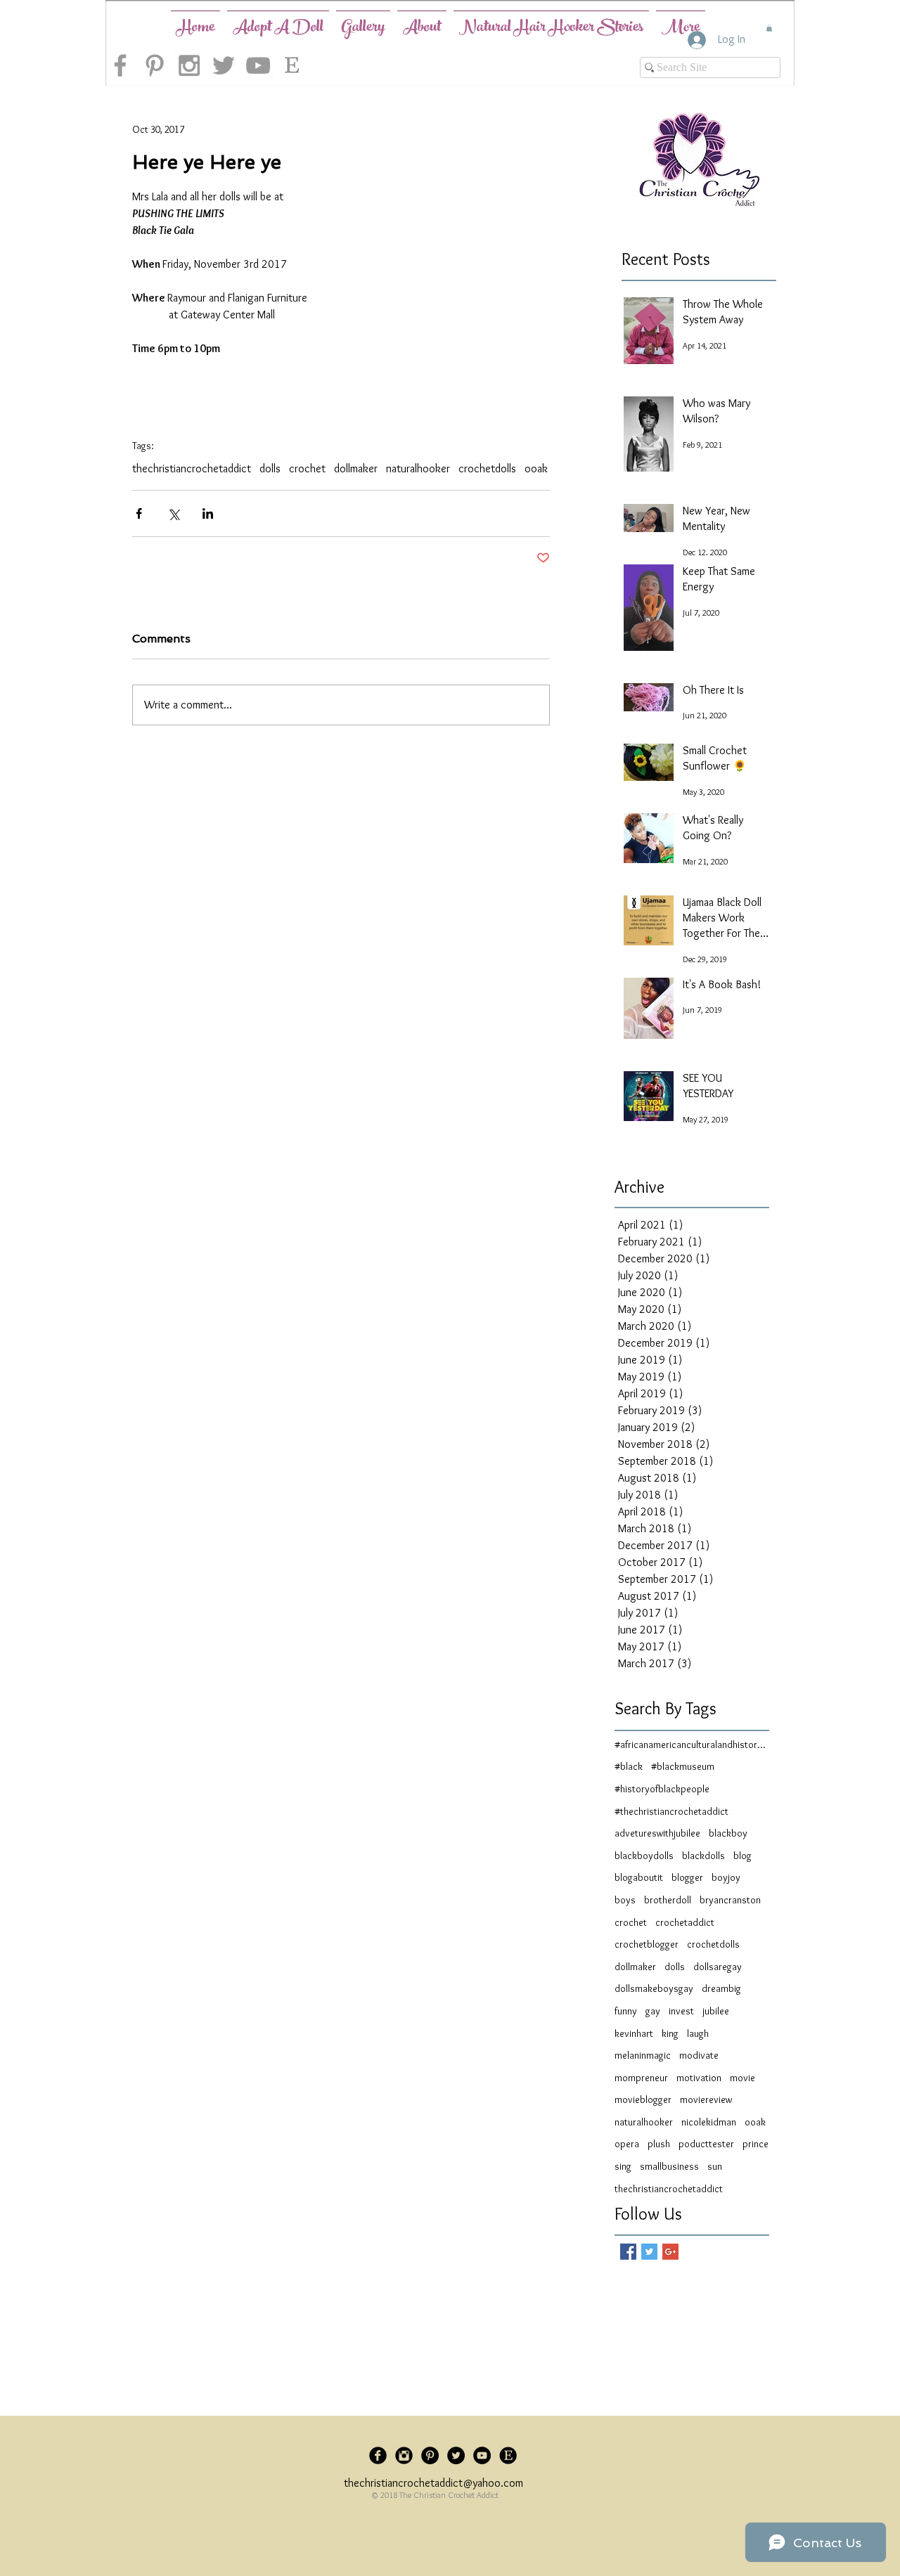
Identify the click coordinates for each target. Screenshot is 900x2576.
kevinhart (634, 2033)
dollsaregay (718, 1967)
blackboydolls (644, 1856)
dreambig (721, 1988)
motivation (699, 2078)
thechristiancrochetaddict (192, 468)
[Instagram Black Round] (404, 2455)
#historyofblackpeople (662, 1789)
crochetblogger (647, 1944)
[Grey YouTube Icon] (258, 65)
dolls (270, 468)
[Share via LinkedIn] (208, 513)
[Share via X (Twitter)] (173, 513)
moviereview (706, 2099)
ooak (536, 468)
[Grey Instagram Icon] (189, 65)
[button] (769, 28)
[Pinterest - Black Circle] (430, 2455)
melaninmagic (643, 2055)
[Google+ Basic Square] (670, 2252)
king (670, 2033)
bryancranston (730, 1900)
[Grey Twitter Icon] (224, 65)
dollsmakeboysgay (654, 1988)
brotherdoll (668, 1900)
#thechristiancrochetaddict (671, 1811)
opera (627, 2144)
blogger (687, 1877)
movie (742, 2078)
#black (629, 1766)
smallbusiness (669, 2166)
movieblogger (643, 2099)
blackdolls (703, 1856)
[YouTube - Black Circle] (482, 2455)
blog (742, 1856)
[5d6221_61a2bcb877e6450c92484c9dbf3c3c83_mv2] (508, 2455)
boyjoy (726, 1877)
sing (623, 2166)
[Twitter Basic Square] (649, 2252)
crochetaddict (685, 1922)
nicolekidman (709, 2122)
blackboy (728, 1833)
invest (681, 2011)
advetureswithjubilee (657, 1833)
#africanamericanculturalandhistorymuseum (692, 1745)
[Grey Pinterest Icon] (155, 65)
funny (626, 2011)
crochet (307, 468)
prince (756, 2144)
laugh (698, 2033)
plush (659, 2144)
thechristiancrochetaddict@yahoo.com (433, 2483)
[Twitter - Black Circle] (456, 2455)
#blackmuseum (683, 1766)
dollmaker (356, 468)
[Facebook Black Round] (378, 2455)
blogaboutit (639, 1877)
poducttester (706, 2144)
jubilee (716, 2011)
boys (625, 1900)
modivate (699, 2055)
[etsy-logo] (292, 65)
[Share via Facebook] (139, 513)
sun (715, 2166)
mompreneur (641, 2078)
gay (653, 2011)
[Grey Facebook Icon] (120, 65)
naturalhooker (418, 468)
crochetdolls (487, 468)
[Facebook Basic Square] (628, 2252)
